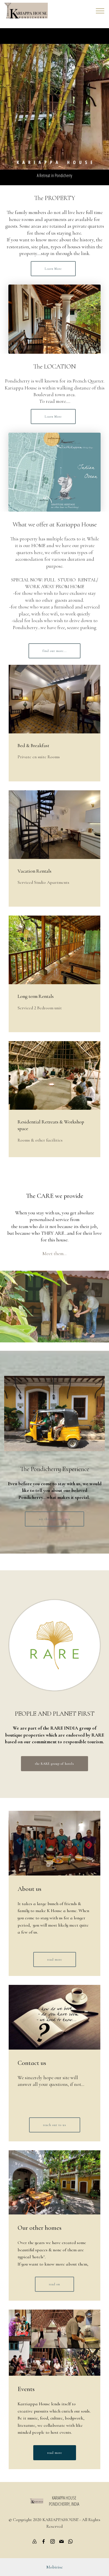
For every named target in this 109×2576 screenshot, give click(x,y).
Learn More (53, 269)
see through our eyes (54, 1519)
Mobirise (55, 2567)
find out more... (54, 651)
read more (55, 1959)
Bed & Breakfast (34, 746)
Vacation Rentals (35, 871)
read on (54, 2284)
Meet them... (54, 1254)
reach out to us (55, 2125)
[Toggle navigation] (100, 11)
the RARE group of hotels (54, 1764)
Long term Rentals (36, 996)
